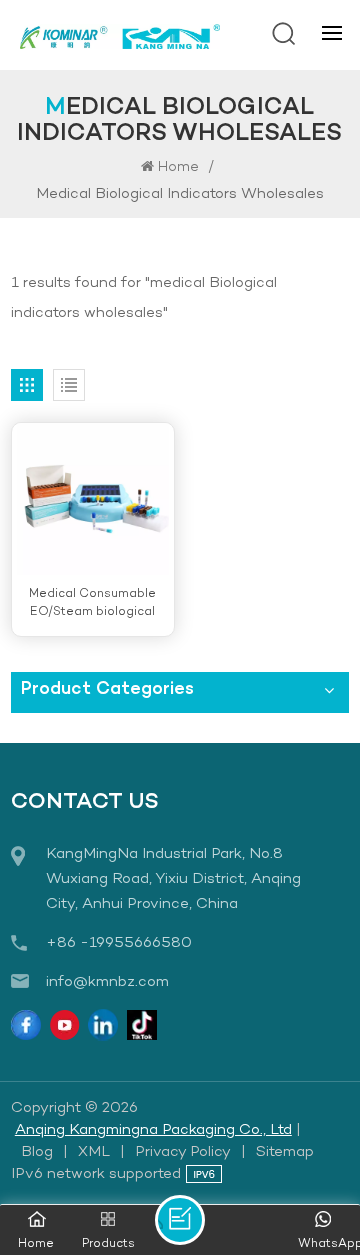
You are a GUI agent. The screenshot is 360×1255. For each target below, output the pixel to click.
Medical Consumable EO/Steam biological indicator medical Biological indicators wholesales (92, 603)
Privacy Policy (183, 1152)
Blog (37, 1152)
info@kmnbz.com (107, 982)
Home (178, 167)
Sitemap (285, 1152)
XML (94, 1152)
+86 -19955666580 (119, 943)
